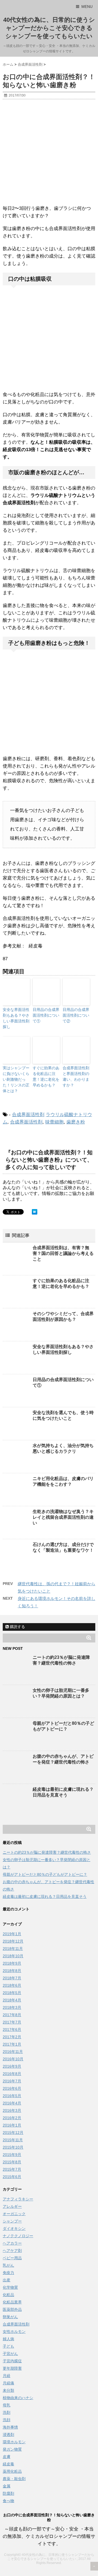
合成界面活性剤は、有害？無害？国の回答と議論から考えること (63, 1253)
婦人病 (8, 2339)
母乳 (7, 2405)
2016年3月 (12, 2110)
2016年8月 (12, 2074)
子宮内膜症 (12, 2361)
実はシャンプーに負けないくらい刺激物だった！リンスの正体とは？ (16, 1079)
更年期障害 (12, 2368)
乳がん (8, 2265)
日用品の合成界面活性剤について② (76, 1015)
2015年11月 (13, 2140)
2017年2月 (12, 2037)
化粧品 (8, 2295)
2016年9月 (12, 2066)
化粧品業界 (12, 2302)
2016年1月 (12, 2125)
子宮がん (10, 2354)
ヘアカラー (12, 2243)
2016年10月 (13, 2059)
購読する (17, 1627)
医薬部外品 (12, 2309)
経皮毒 (8, 2464)
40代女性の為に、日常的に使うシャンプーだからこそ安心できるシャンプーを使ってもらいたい (49, 28)
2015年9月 (12, 2155)
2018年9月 (12, 1963)
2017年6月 (12, 2030)
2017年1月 (12, 2044)
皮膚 (7, 2457)
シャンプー (12, 2221)
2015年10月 (13, 2147)
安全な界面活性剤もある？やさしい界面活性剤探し (16, 1018)
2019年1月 (12, 1934)
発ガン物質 (12, 2449)
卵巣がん (10, 2317)
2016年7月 (12, 2081)
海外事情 (10, 2427)
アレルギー (12, 2206)
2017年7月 (12, 2022)
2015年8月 (12, 2162)
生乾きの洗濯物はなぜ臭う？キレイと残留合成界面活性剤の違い (63, 1517)
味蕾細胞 (54, 1122)
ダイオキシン (14, 2228)
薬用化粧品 (12, 2471)
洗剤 (7, 2412)
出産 (7, 2280)
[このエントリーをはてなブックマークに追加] (35, 1212)
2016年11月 (13, 2052)
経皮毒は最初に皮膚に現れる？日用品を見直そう (45, 1896)
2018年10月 (13, 1956)
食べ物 (8, 2501)
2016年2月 (12, 2118)
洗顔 (7, 2420)
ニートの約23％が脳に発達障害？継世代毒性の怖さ (47, 1852)
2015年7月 (12, 2169)
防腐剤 (8, 2493)
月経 (7, 2376)
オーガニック (14, 2214)
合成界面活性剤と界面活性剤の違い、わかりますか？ (76, 1076)
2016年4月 (12, 2103)
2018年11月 (13, 1949)
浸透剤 (8, 2435)
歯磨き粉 (76, 1122)
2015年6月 (12, 2177)
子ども (8, 2346)
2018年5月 (12, 1993)
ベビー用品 (12, 2258)
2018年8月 (12, 1971)
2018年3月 (12, 2007)
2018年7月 (12, 1978)
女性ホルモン (14, 2332)
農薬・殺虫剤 (14, 2479)
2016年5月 (12, 2096)
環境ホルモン (14, 2442)
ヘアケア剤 (12, 2251)
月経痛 (8, 2383)
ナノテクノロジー (18, 2236)
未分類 (8, 2390)
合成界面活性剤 (28, 1115)
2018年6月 (12, 1985)
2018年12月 (13, 1941)
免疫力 (8, 2273)
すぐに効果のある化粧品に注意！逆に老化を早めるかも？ (46, 1076)
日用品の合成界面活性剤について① (46, 1015)
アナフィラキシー (18, 2199)
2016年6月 (12, 2088)
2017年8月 (12, 2015)
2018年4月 (12, 2000)
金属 (7, 2486)
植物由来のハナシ (18, 2398)
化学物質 (10, 2287)
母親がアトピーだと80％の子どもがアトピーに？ (45, 1874)
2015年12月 (13, 2133)
